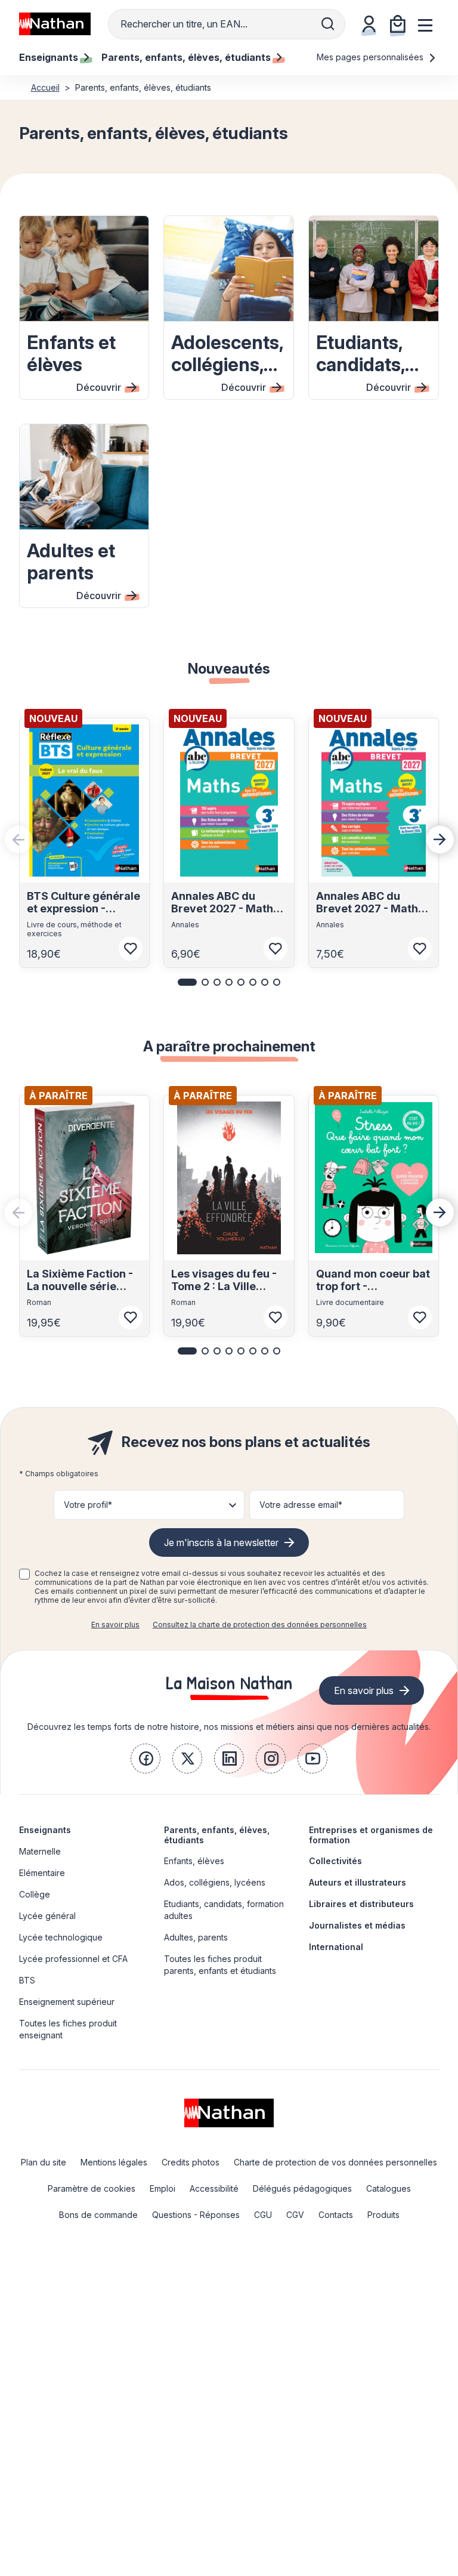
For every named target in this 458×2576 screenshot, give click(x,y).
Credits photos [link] (191, 2162)
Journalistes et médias (357, 1925)
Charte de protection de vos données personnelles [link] (335, 2162)
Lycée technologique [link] (61, 1937)
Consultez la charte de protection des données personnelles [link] (260, 1625)
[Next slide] (440, 840)
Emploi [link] (163, 2188)
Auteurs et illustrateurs (358, 1882)
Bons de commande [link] (98, 2215)
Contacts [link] (336, 2215)
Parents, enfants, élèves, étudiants (217, 1835)
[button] (187, 982)
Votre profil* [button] (88, 1505)
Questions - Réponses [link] (196, 2215)
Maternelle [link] (40, 1851)
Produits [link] (383, 2215)
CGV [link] (295, 2215)
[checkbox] (24, 1574)
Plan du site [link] (44, 2162)
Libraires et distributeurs (361, 1904)
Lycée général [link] (47, 1916)
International (336, 1947)
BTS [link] (27, 1980)
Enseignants (45, 1830)
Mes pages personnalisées (371, 57)
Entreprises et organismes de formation (371, 1835)
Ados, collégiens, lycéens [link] (215, 1882)
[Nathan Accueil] (55, 24)
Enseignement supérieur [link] (67, 2002)
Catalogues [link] (389, 2188)
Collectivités (335, 1861)
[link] (146, 1759)
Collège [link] (35, 1894)
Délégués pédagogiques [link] (302, 2188)
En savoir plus (115, 1625)
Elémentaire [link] (42, 1873)
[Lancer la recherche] (328, 24)
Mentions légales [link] (114, 2162)
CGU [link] (263, 2215)
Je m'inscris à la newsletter (221, 1542)
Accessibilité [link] (214, 2188)
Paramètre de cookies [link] (92, 2188)
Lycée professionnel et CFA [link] (73, 1959)
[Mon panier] (398, 24)
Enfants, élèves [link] (194, 1861)
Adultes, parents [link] (196, 1937)
